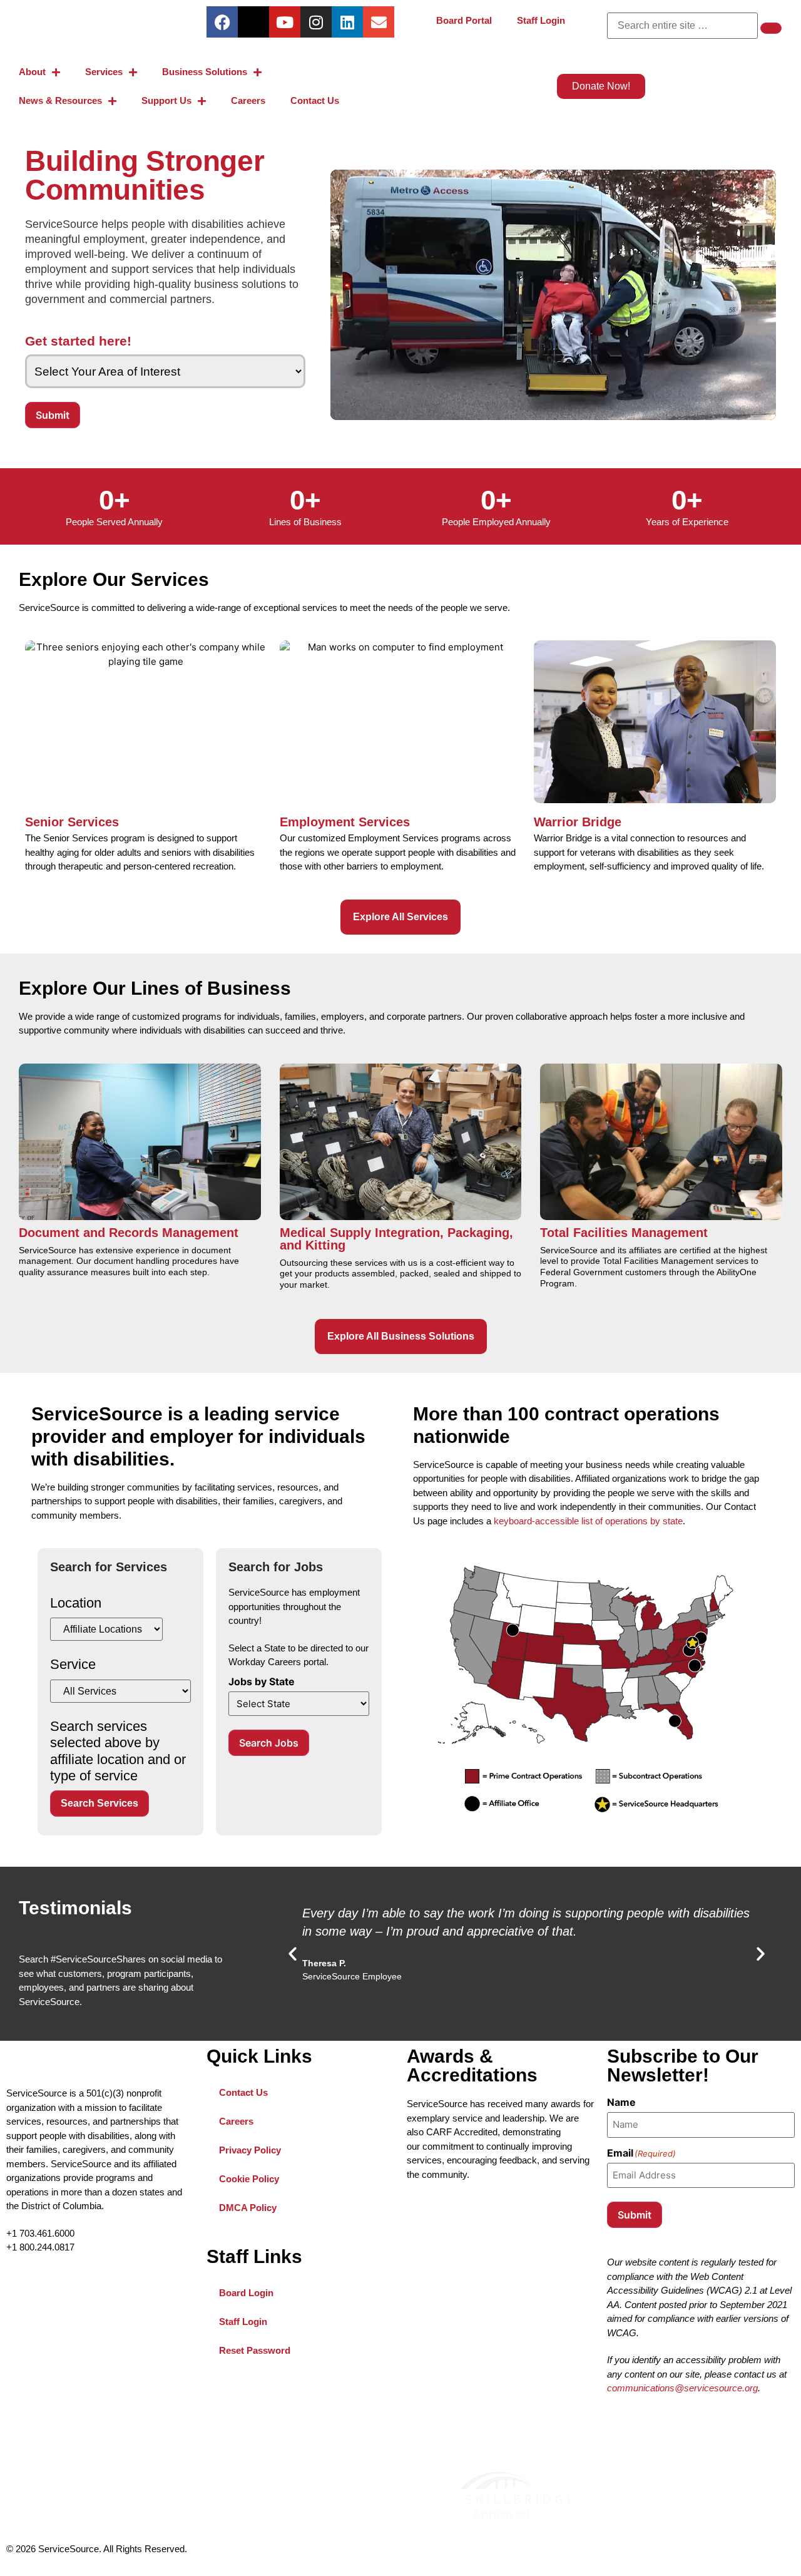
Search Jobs (269, 1743)
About (32, 72)
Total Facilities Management (624, 1233)
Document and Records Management (129, 1233)
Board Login (260, 2288)
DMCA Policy (248, 2208)
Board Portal (470, 16)
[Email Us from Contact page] (379, 22)
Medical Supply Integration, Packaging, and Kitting (396, 1239)
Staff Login (547, 16)
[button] (293, 1953)
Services (104, 72)
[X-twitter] (253, 22)
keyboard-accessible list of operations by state (588, 1521)
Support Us (166, 100)
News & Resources (60, 100)
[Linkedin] (347, 22)
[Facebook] (222, 22)
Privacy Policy (250, 2150)
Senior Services (72, 822)
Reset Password (269, 2346)
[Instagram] (316, 22)
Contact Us (315, 100)
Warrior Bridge (578, 822)
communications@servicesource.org (682, 2388)
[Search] (771, 28)
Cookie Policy (249, 2179)
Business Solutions (205, 72)
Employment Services (345, 822)
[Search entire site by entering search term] (682, 26)
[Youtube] (285, 22)
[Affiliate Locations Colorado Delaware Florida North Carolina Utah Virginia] (106, 1629)
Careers (248, 100)
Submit (53, 415)
